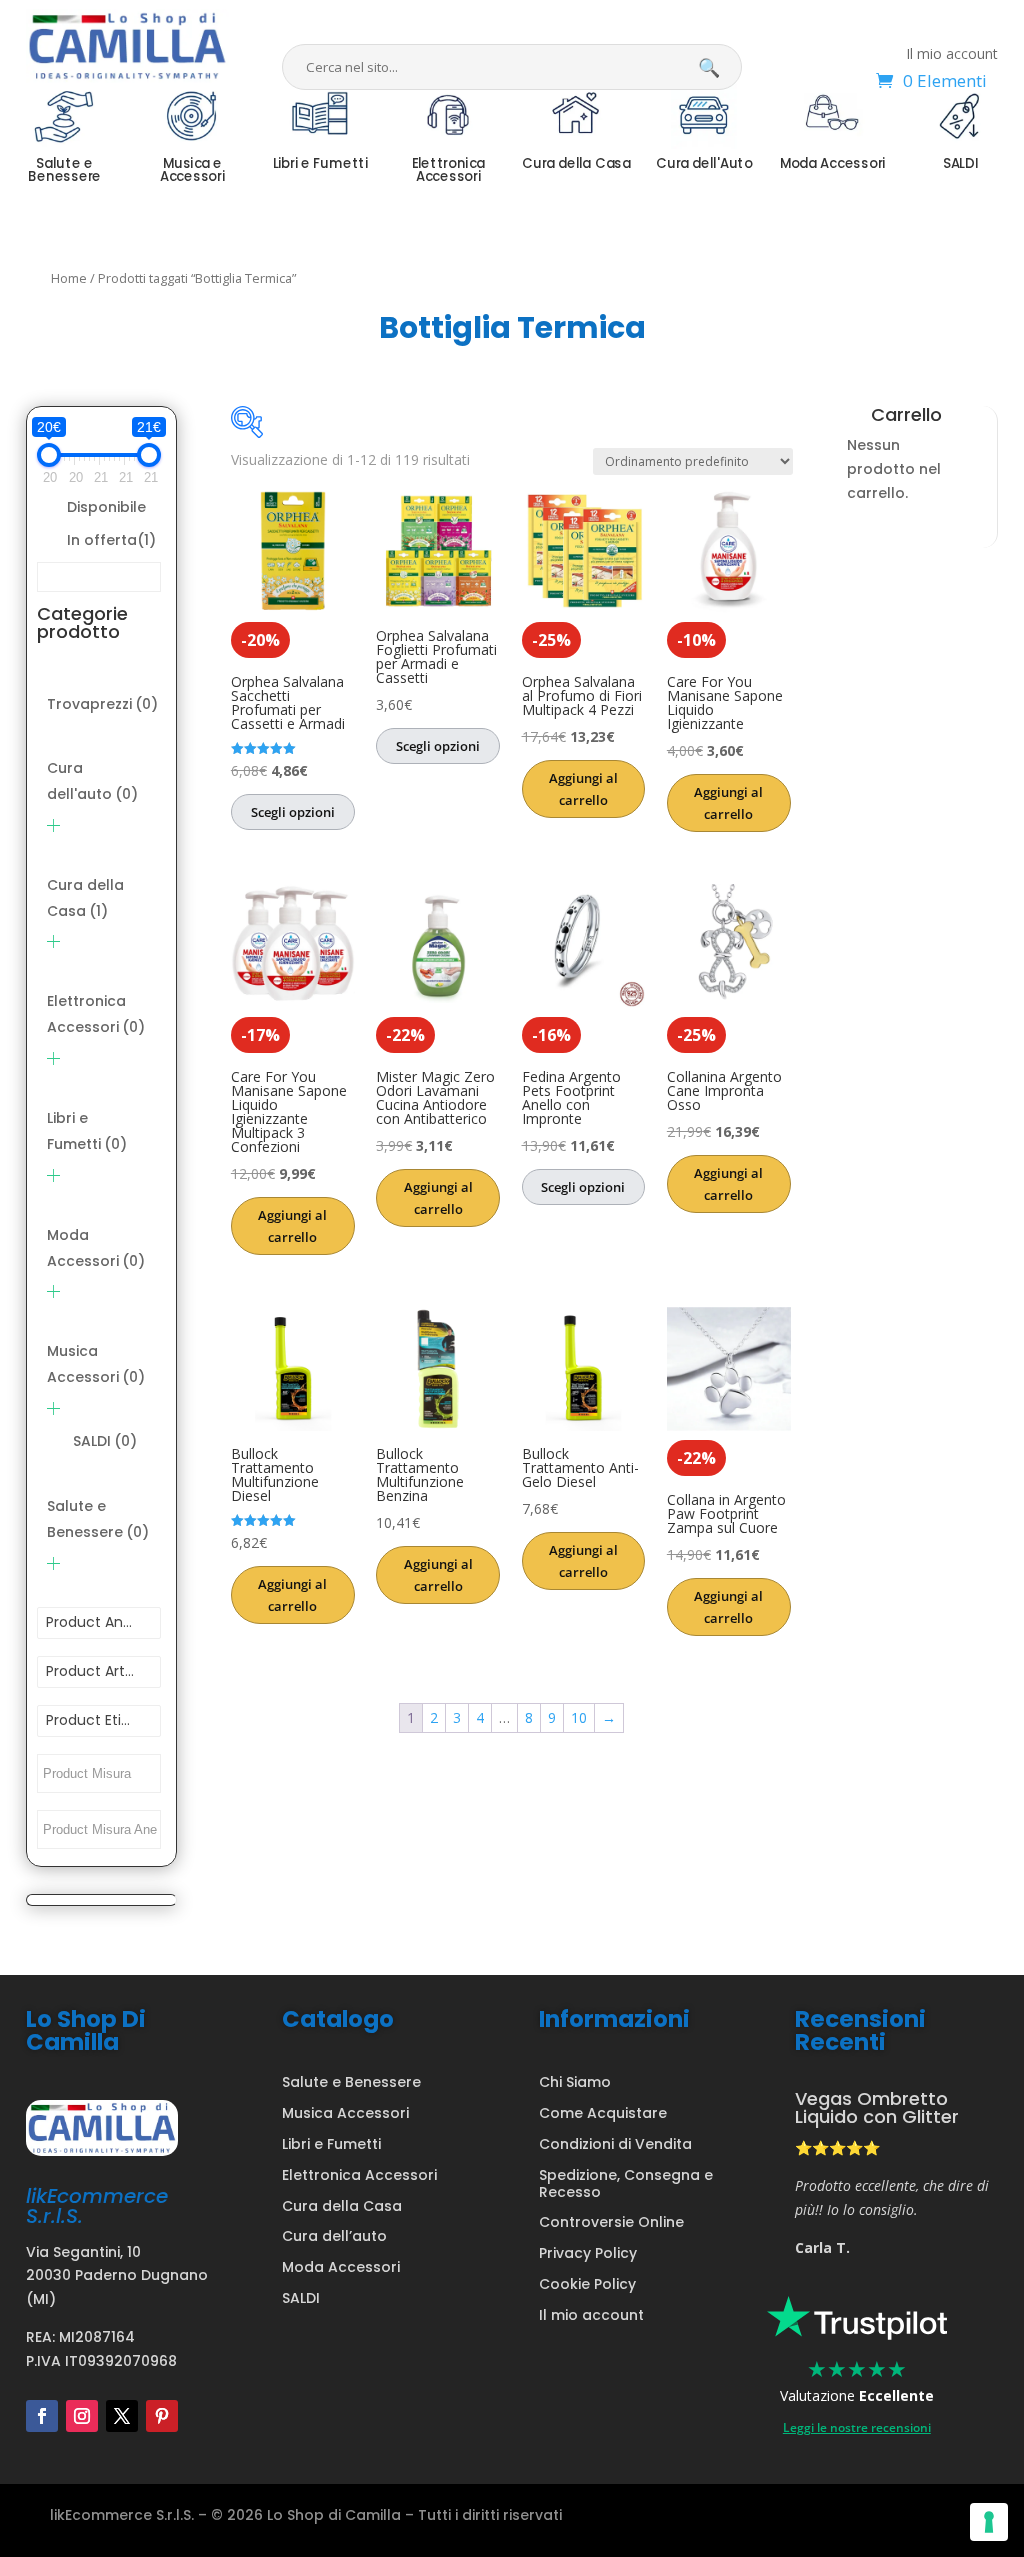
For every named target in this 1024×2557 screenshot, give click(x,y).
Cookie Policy (587, 2284)
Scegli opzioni (293, 812)
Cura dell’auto (334, 2236)
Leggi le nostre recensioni (857, 2427)
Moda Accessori (96, 1248)
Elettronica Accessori (96, 1014)
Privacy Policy (588, 2253)
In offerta (111, 540)
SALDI (105, 1441)
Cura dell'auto (92, 781)
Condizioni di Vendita (615, 2144)
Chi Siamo (575, 2082)
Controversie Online (611, 2222)
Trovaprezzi (102, 704)
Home (69, 278)
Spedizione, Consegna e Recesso (626, 2183)
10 (579, 1717)
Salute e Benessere (98, 1519)
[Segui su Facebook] (42, 2416)
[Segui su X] (122, 2416)
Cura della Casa (85, 898)
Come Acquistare (603, 2113)
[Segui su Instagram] (82, 2416)
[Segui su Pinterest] (162, 2416)
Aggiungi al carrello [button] (583, 789)
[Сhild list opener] (53, 825)
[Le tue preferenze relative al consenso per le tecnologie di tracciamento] (989, 2522)
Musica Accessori (96, 1364)
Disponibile (106, 507)
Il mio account (952, 55)
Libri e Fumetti (87, 1131)
